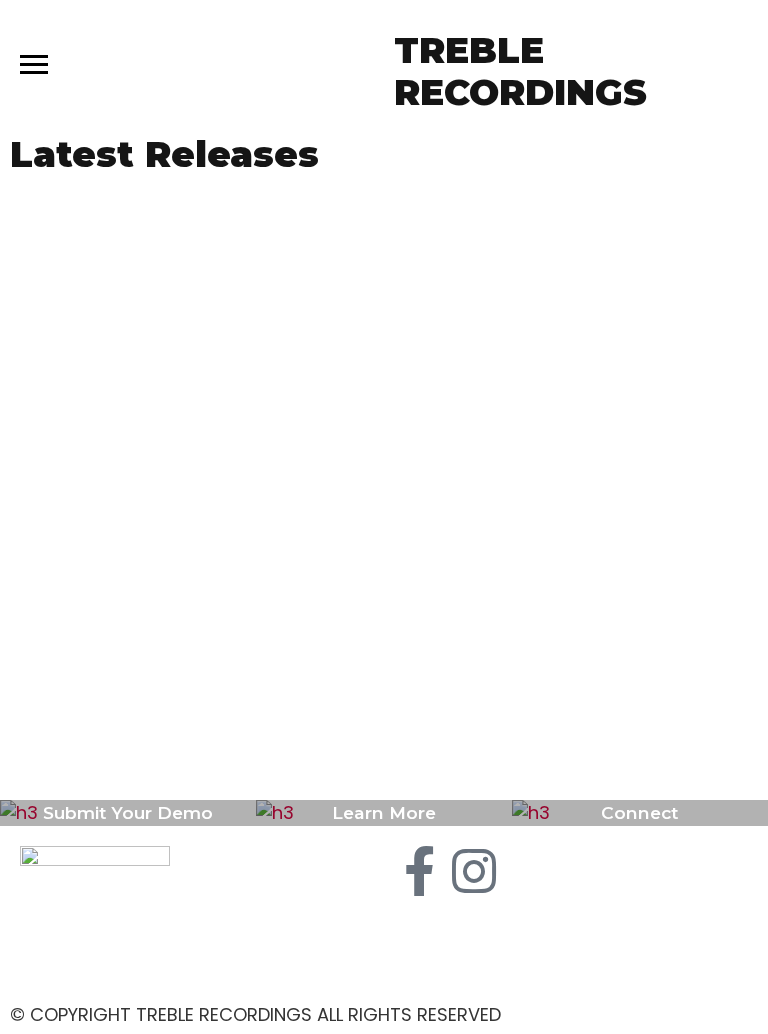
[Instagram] (474, 871)
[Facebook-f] (419, 871)
